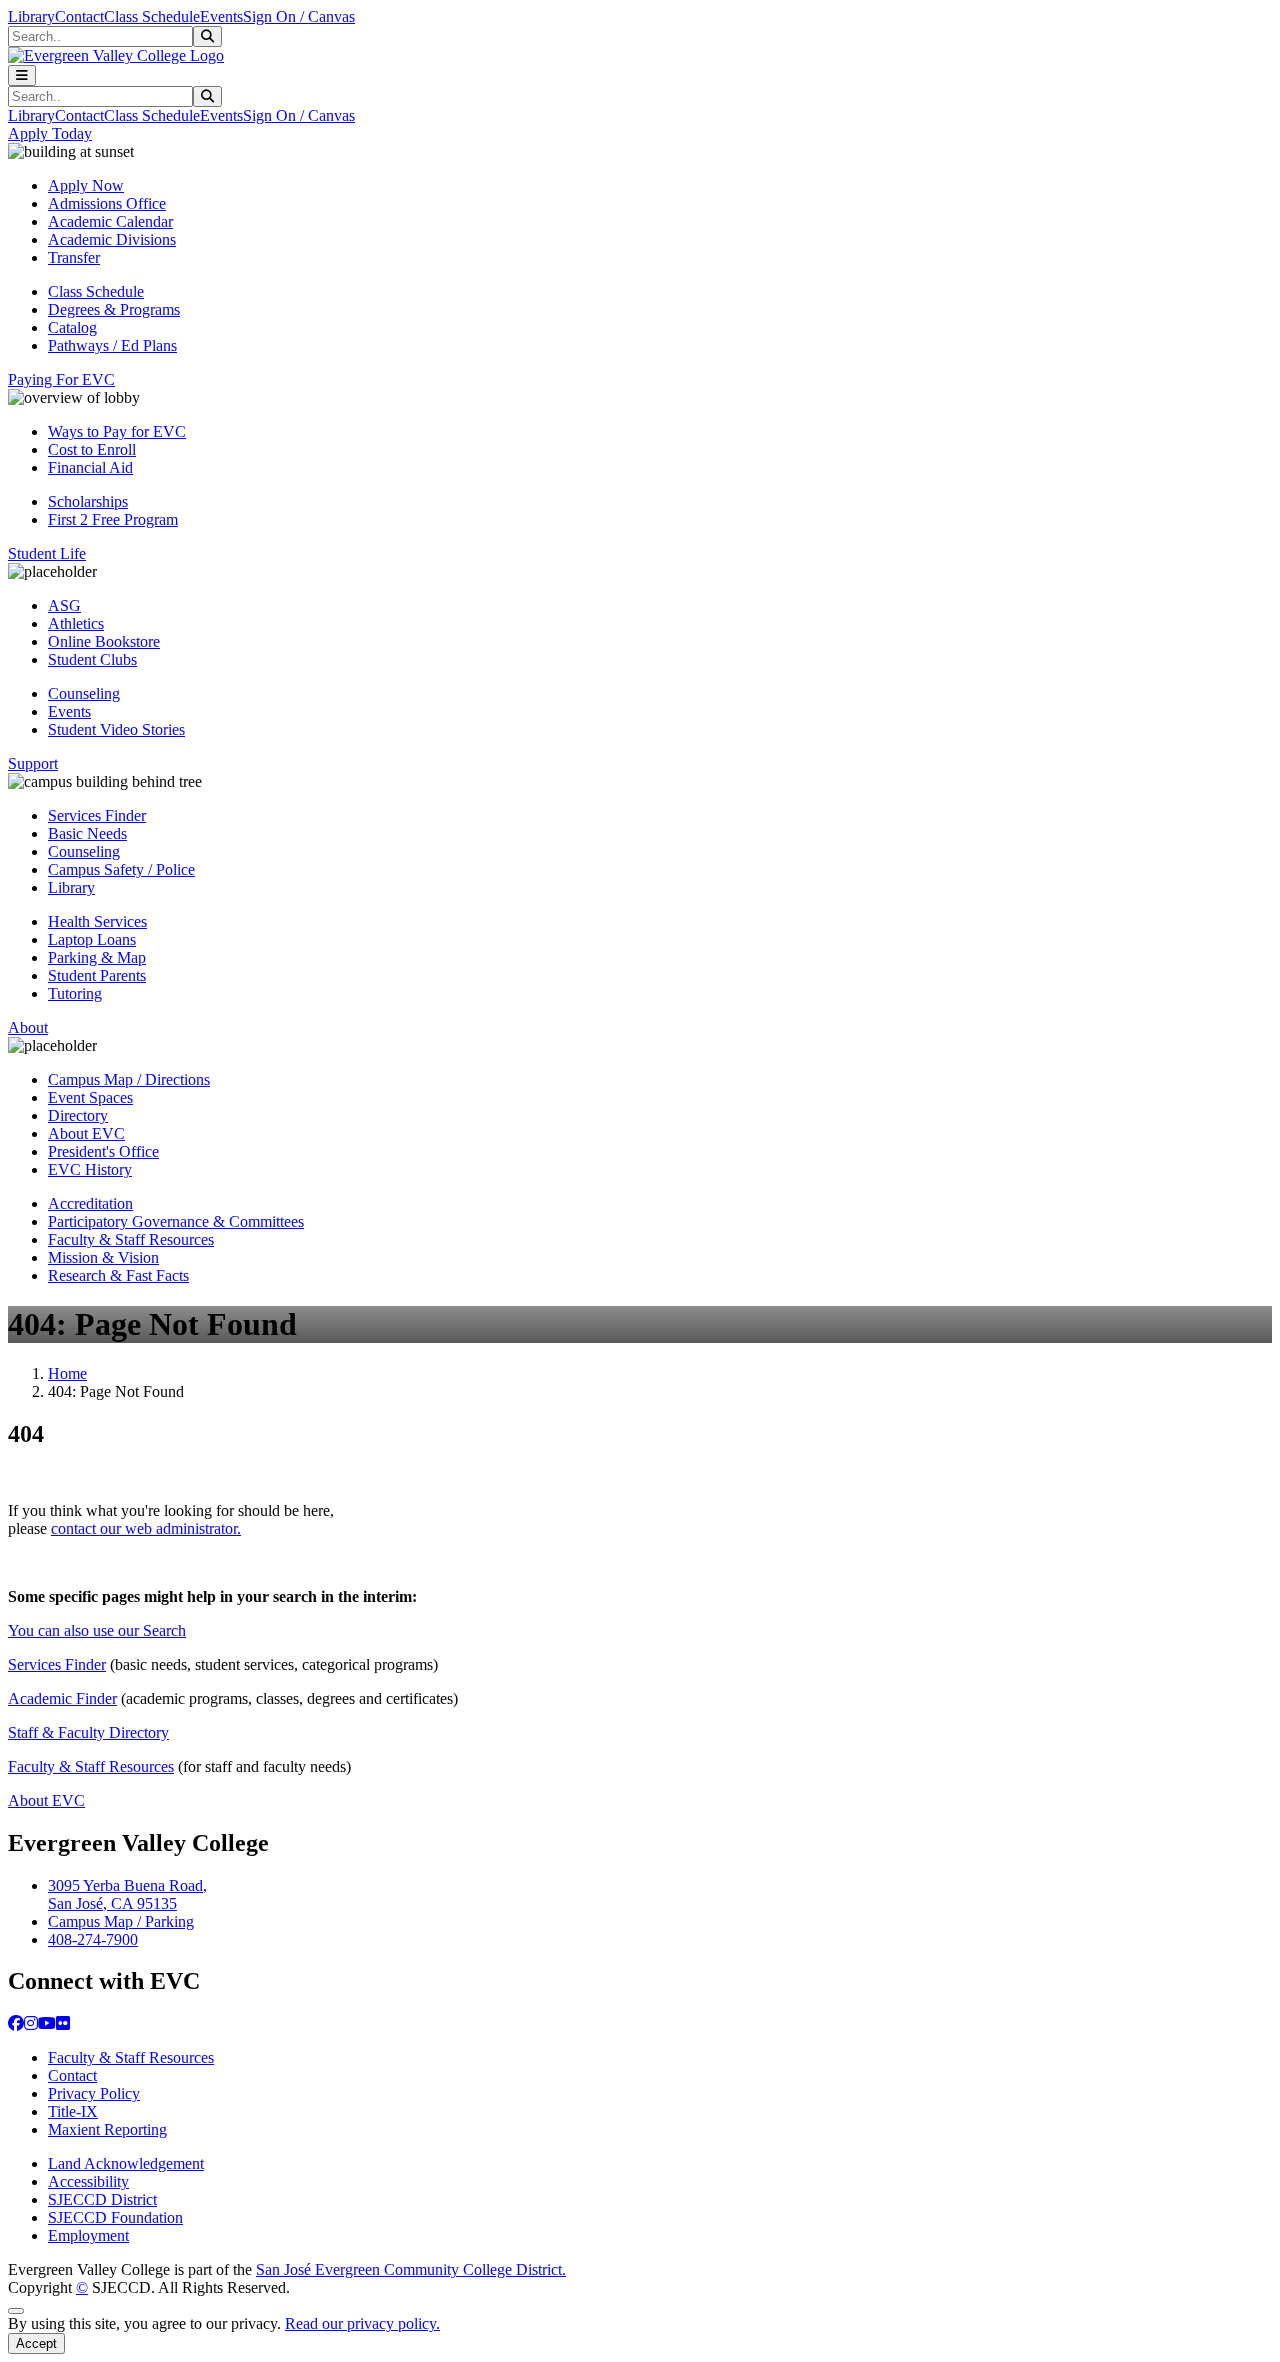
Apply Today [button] (50, 133)
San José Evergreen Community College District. (411, 2269)
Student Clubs (92, 659)
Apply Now (86, 185)
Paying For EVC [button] (61, 379)
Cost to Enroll (92, 449)
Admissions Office (107, 203)
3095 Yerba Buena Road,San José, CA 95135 (127, 1894)
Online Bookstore (104, 641)
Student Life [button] (47, 553)
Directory (78, 1115)
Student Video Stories (116, 729)
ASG (64, 605)
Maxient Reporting (107, 2129)
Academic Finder (62, 1698)
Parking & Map (97, 957)
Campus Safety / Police (121, 869)
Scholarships (88, 501)
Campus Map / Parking (121, 1921)
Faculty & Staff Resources (131, 1239)
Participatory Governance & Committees (176, 1221)
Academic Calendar (110, 221)
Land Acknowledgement (126, 2163)
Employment (88, 2235)
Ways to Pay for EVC (117, 431)
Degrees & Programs (114, 309)
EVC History (90, 1169)
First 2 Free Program (113, 519)
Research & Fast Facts (118, 1275)
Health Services (97, 921)
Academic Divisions (112, 239)
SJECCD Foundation (115, 2217)
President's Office (103, 1151)
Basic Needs (87, 833)
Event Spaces (90, 1097)
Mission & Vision (103, 1257)
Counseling (84, 693)
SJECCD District (102, 2199)
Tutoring (75, 993)
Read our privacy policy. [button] (362, 2323)
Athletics (76, 623)
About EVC (86, 1133)
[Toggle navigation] (22, 75)
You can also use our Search (97, 1630)
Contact (79, 16)
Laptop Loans (92, 939)
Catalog (72, 327)
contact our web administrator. (146, 1528)
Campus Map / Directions (129, 1079)
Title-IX (73, 2111)
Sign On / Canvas (299, 16)
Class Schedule (152, 16)
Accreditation (90, 1203)
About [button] (28, 1027)
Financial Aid (90, 467)
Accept (36, 2343)
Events (221, 16)
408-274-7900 (93, 1939)
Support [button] (33, 763)
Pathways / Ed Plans (112, 345)
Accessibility (88, 2181)
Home (67, 1373)
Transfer (74, 257)
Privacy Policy (94, 2093)
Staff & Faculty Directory (88, 1732)
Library (31, 16)
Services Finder (97, 815)
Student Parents (97, 975)
